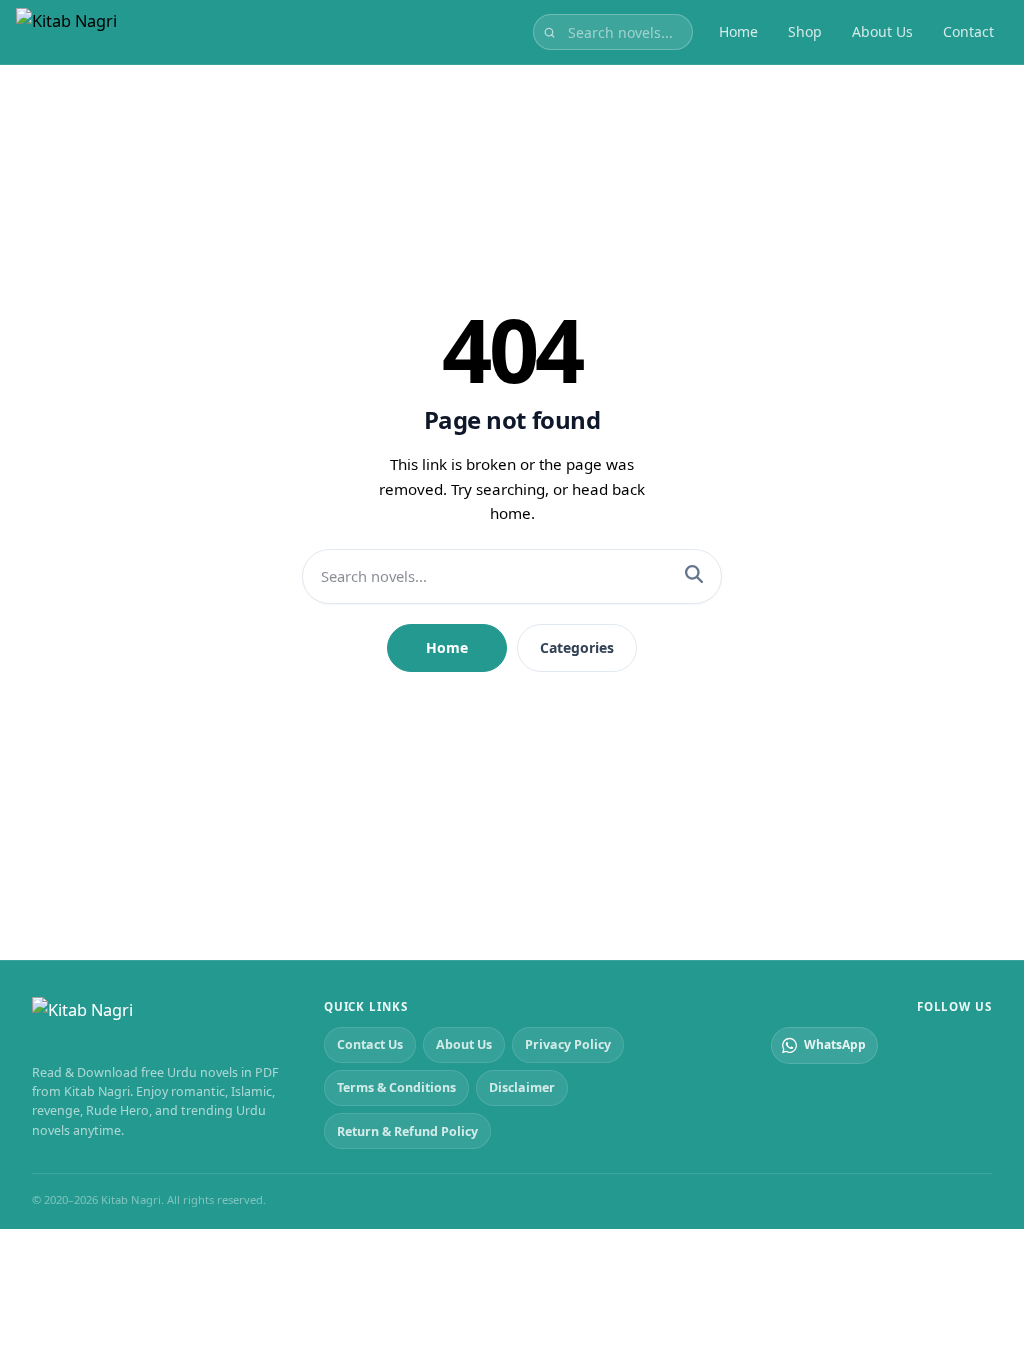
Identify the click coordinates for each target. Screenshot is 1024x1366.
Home (738, 31)
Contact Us (370, 1044)
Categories (577, 647)
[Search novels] (549, 32)
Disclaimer (522, 1087)
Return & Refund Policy (407, 1131)
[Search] (694, 576)
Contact (968, 31)
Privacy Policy (568, 1044)
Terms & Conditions (396, 1087)
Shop (805, 31)
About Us (882, 31)
